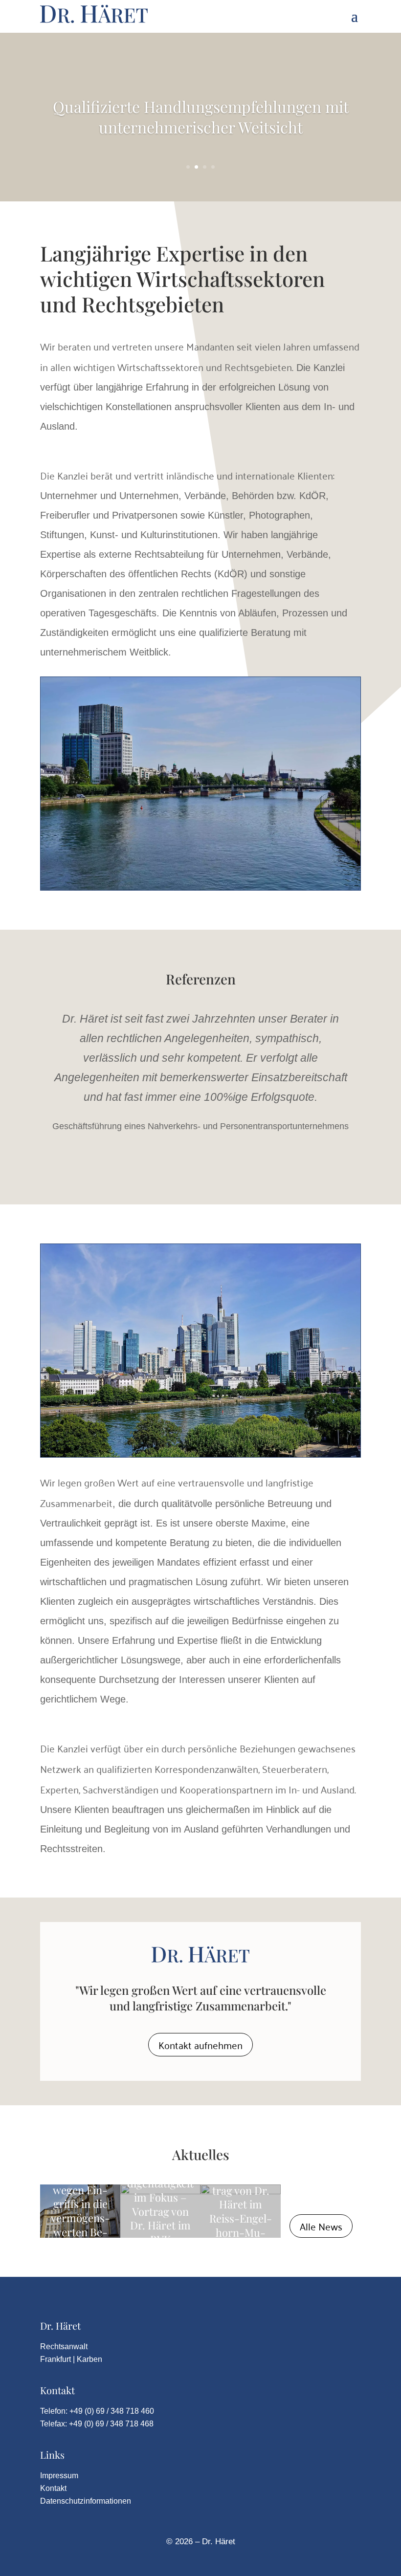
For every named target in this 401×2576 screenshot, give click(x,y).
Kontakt (53, 2488)
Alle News (321, 2226)
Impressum (59, 2476)
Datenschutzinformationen (86, 2501)
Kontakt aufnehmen (200, 2045)
